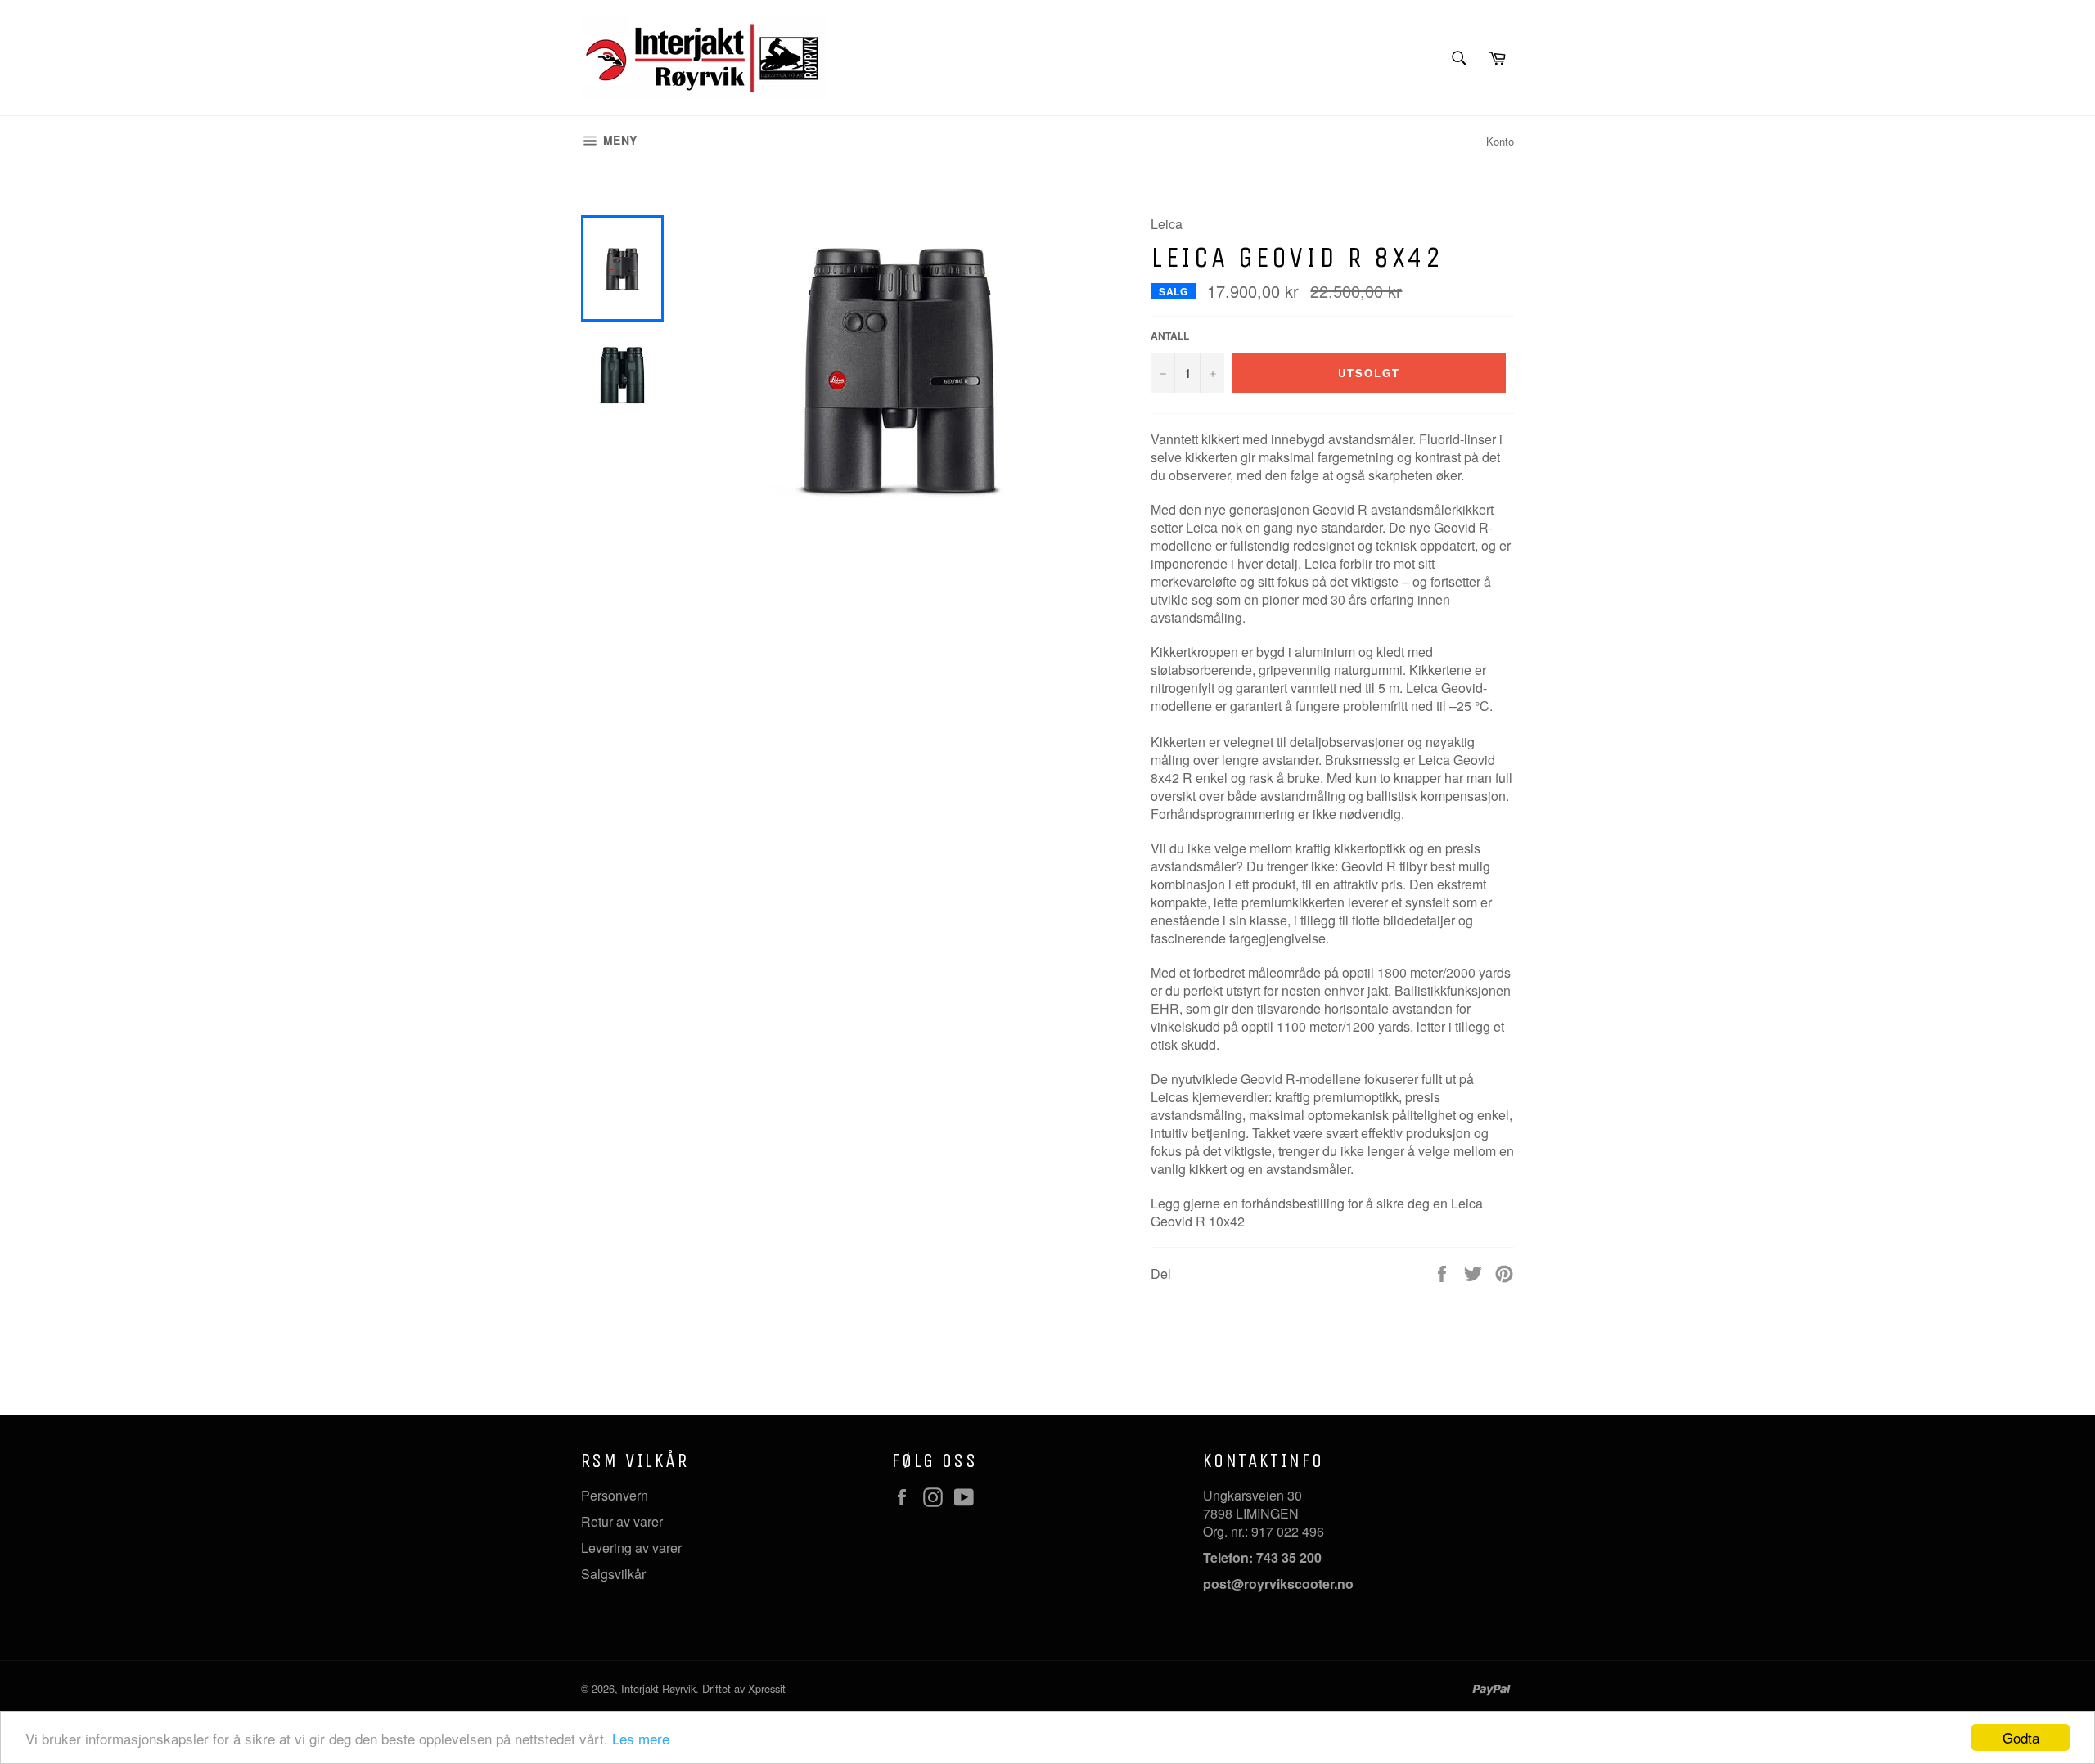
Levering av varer (631, 1548)
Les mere (641, 1738)
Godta (2021, 1737)
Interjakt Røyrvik (658, 1688)
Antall (1170, 336)
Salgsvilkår (613, 1574)
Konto (1500, 141)
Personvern (615, 1495)
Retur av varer (622, 1521)
